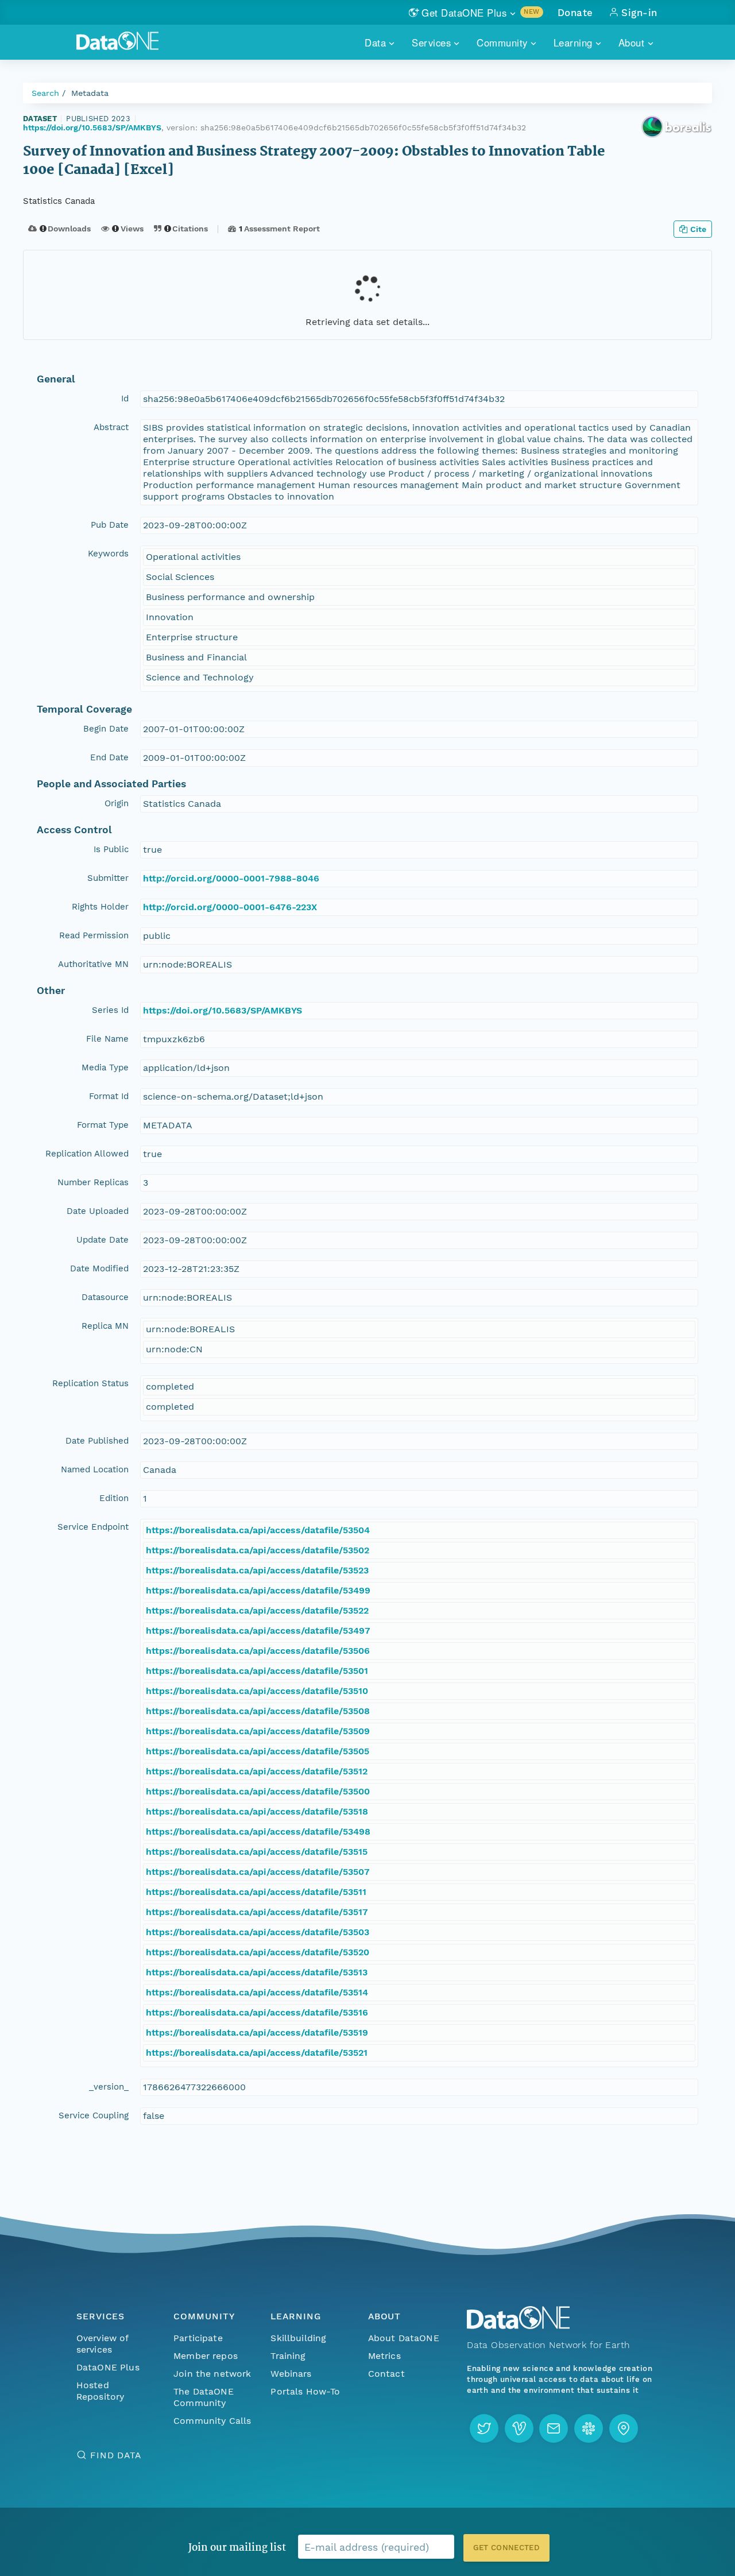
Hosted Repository (100, 2391)
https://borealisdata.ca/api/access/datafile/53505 (258, 1751)
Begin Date (106, 729)
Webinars (291, 2374)
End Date (109, 757)
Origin (117, 803)
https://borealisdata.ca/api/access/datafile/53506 (258, 1651)
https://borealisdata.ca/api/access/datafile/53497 (258, 1631)
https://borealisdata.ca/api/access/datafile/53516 (257, 2012)
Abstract (111, 427)
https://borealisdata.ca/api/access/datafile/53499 (258, 1590)
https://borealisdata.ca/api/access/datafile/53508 (258, 1711)
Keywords (108, 554)
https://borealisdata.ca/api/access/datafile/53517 (257, 1912)
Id (125, 399)
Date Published (97, 1441)
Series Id (110, 1010)
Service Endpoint (93, 1527)
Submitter (108, 878)
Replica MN (105, 1326)
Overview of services (102, 2344)
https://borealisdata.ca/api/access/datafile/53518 (257, 1811)
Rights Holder (100, 907)
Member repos (206, 2356)
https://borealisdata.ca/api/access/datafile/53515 (257, 1852)
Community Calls (212, 2421)
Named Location (95, 1469)
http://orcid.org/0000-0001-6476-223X (230, 907)
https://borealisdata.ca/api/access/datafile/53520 (258, 1952)
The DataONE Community (204, 2397)
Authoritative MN (93, 964)
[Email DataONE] (554, 2428)
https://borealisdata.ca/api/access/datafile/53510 (257, 1691)
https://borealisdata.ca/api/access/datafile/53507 (258, 1872)
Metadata (90, 93)
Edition (114, 1498)
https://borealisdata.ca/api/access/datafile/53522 (257, 1610)
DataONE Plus (108, 2367)
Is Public (111, 849)
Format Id (109, 1096)
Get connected (506, 2548)
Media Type (105, 1067)
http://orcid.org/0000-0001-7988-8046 (231, 878)
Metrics (384, 2356)
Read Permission (94, 935)
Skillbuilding (298, 2338)
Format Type (103, 1125)
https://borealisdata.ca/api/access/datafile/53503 (258, 1932)
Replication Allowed (87, 1154)
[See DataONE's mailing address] (624, 2428)
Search (45, 93)
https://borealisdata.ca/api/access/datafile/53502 (258, 1550)
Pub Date (110, 525)
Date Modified (99, 1268)
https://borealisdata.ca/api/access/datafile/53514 (257, 1992)
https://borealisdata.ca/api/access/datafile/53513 (257, 1972)
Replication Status (90, 1383)
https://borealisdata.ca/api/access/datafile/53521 (257, 2053)
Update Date (102, 1240)
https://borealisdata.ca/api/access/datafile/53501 (257, 1671)
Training (288, 2356)
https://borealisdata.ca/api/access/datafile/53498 (258, 1832)
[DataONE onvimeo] (519, 2428)
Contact (386, 2374)
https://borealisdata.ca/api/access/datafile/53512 (257, 1771)
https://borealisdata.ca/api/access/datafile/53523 (257, 1570)
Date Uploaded (98, 1211)
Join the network (212, 2374)
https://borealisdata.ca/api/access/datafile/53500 (258, 1791)
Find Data (116, 2455)
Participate (198, 2338)
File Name (107, 1039)
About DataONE (404, 2338)
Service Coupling (94, 2115)
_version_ (109, 2087)
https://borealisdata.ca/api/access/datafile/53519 (257, 2032)
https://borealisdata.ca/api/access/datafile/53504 (258, 1530)
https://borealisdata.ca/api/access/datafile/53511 (256, 1892)
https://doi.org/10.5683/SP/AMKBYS (92, 127)
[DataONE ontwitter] (484, 2428)
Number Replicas (93, 1182)
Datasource (105, 1297)
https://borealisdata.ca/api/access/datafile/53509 (258, 1731)
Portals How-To (305, 2391)
